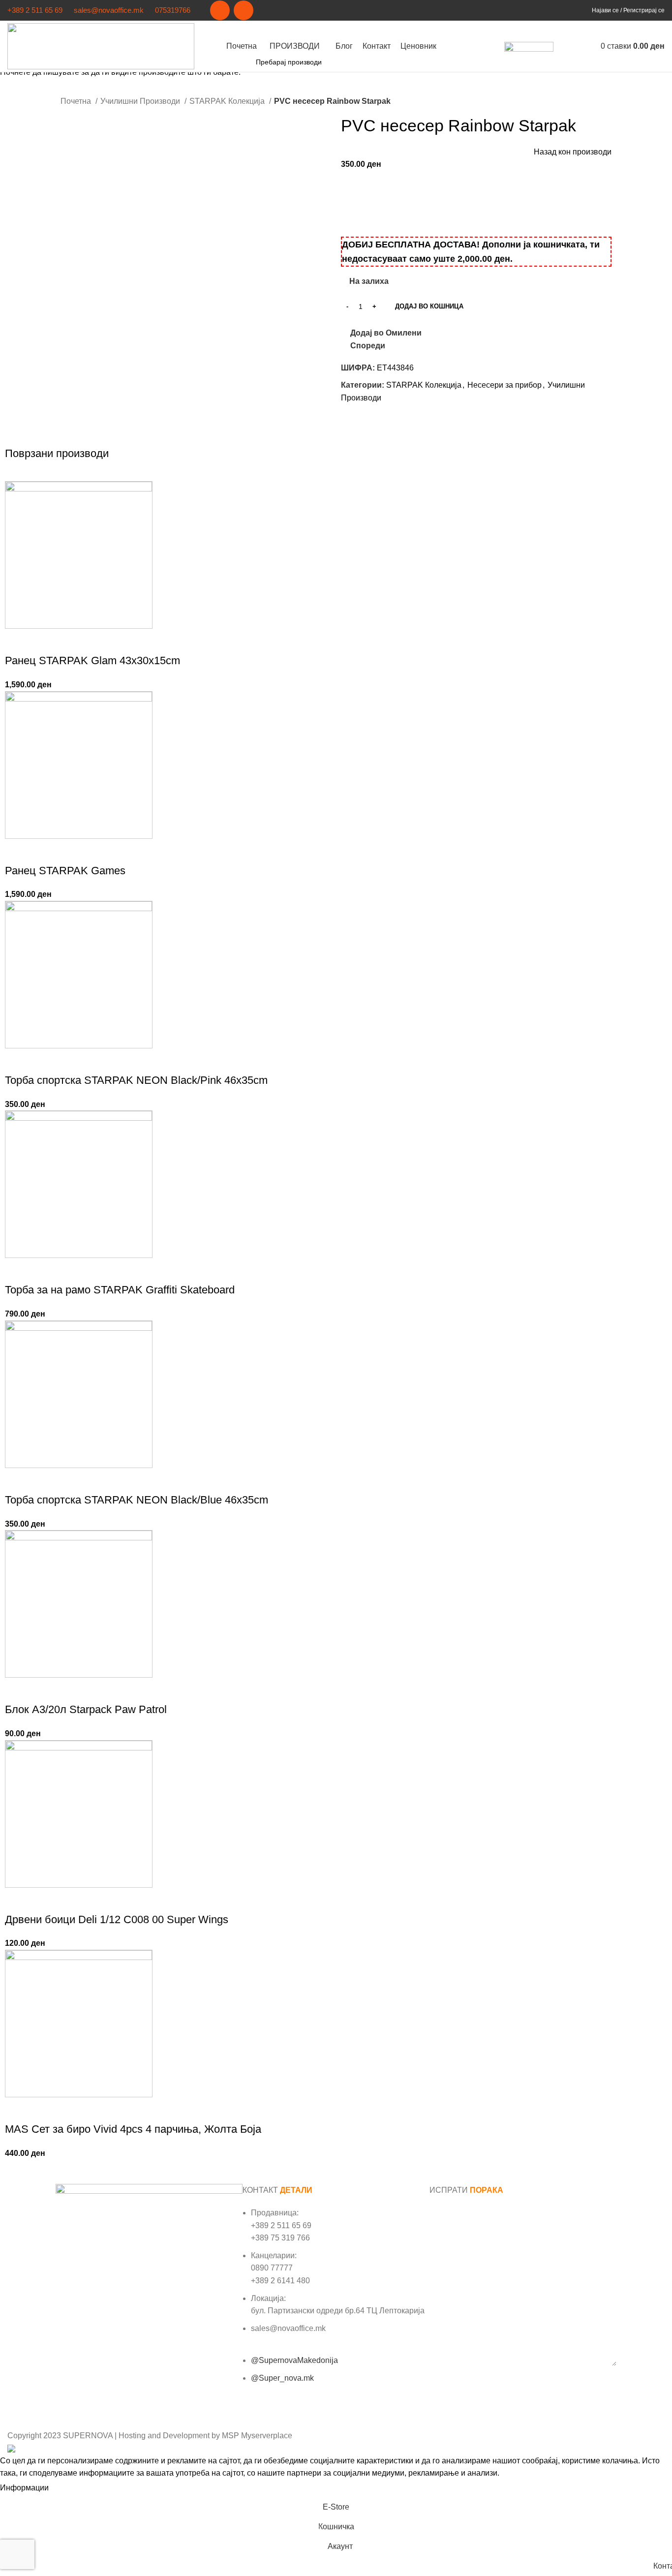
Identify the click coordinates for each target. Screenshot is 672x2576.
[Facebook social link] (220, 10)
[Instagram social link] (244, 10)
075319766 (173, 10)
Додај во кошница (429, 306)
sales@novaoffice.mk (109, 10)
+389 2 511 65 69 (35, 10)
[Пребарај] (566, 46)
